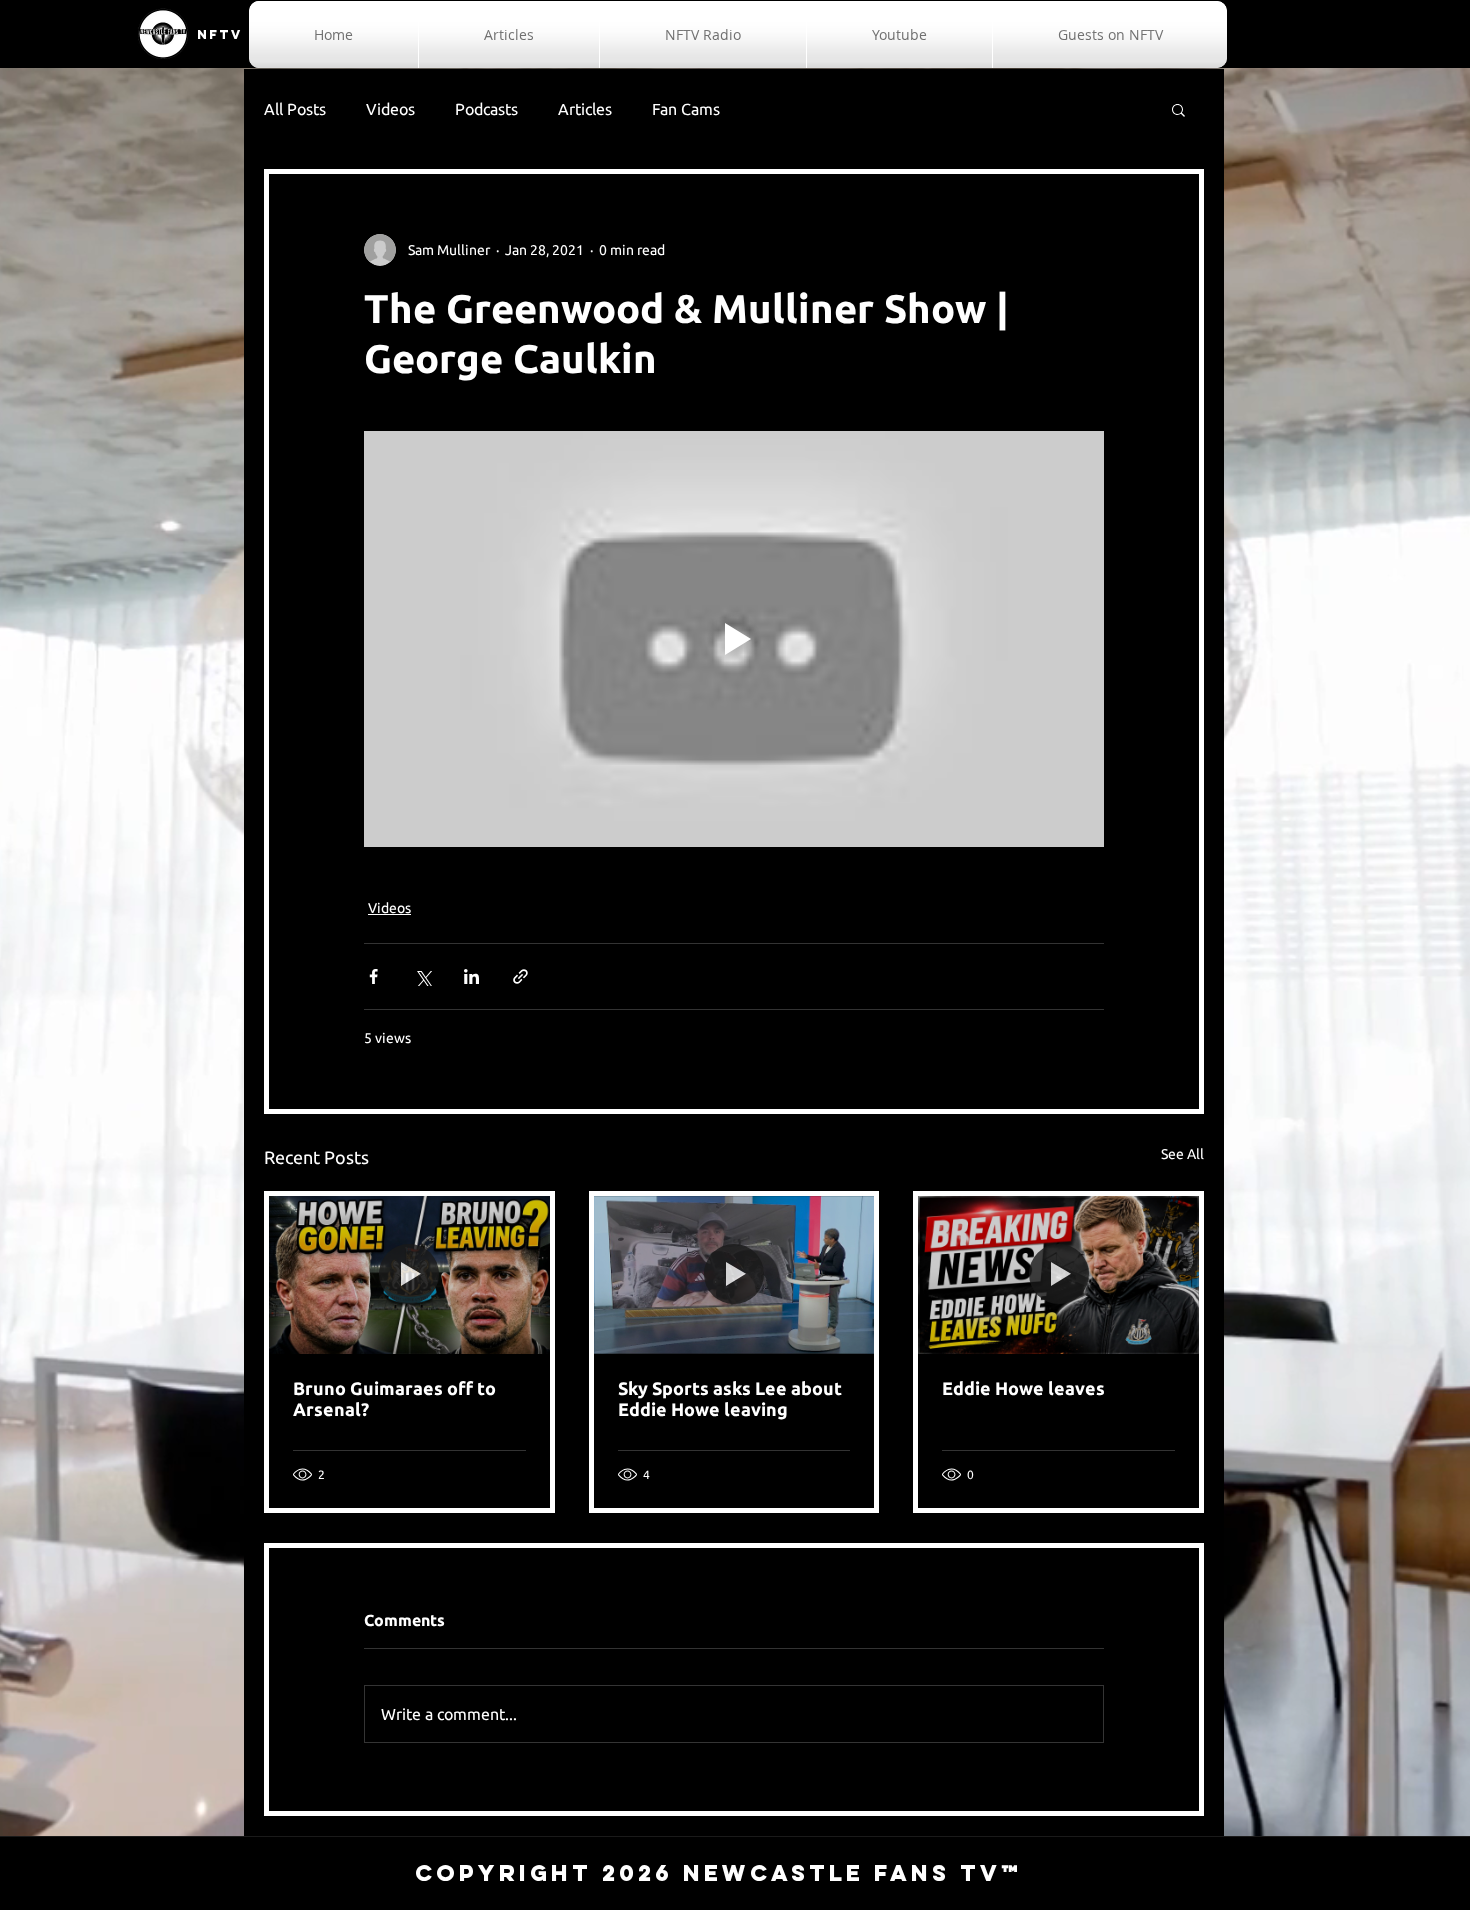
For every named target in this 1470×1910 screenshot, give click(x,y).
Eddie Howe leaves (1023, 1388)
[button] (1178, 109)
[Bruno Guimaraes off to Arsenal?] (409, 1275)
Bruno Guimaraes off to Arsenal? (394, 1398)
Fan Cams (686, 109)
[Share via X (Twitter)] (422, 976)
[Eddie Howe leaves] (1058, 1275)
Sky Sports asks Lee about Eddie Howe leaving (730, 1398)
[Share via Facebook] (373, 976)
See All (1182, 1154)
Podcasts (486, 109)
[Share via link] (520, 976)
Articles (585, 109)
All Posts (295, 109)
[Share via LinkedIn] (471, 976)
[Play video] (734, 639)
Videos (390, 109)
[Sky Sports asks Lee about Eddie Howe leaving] (734, 1275)
